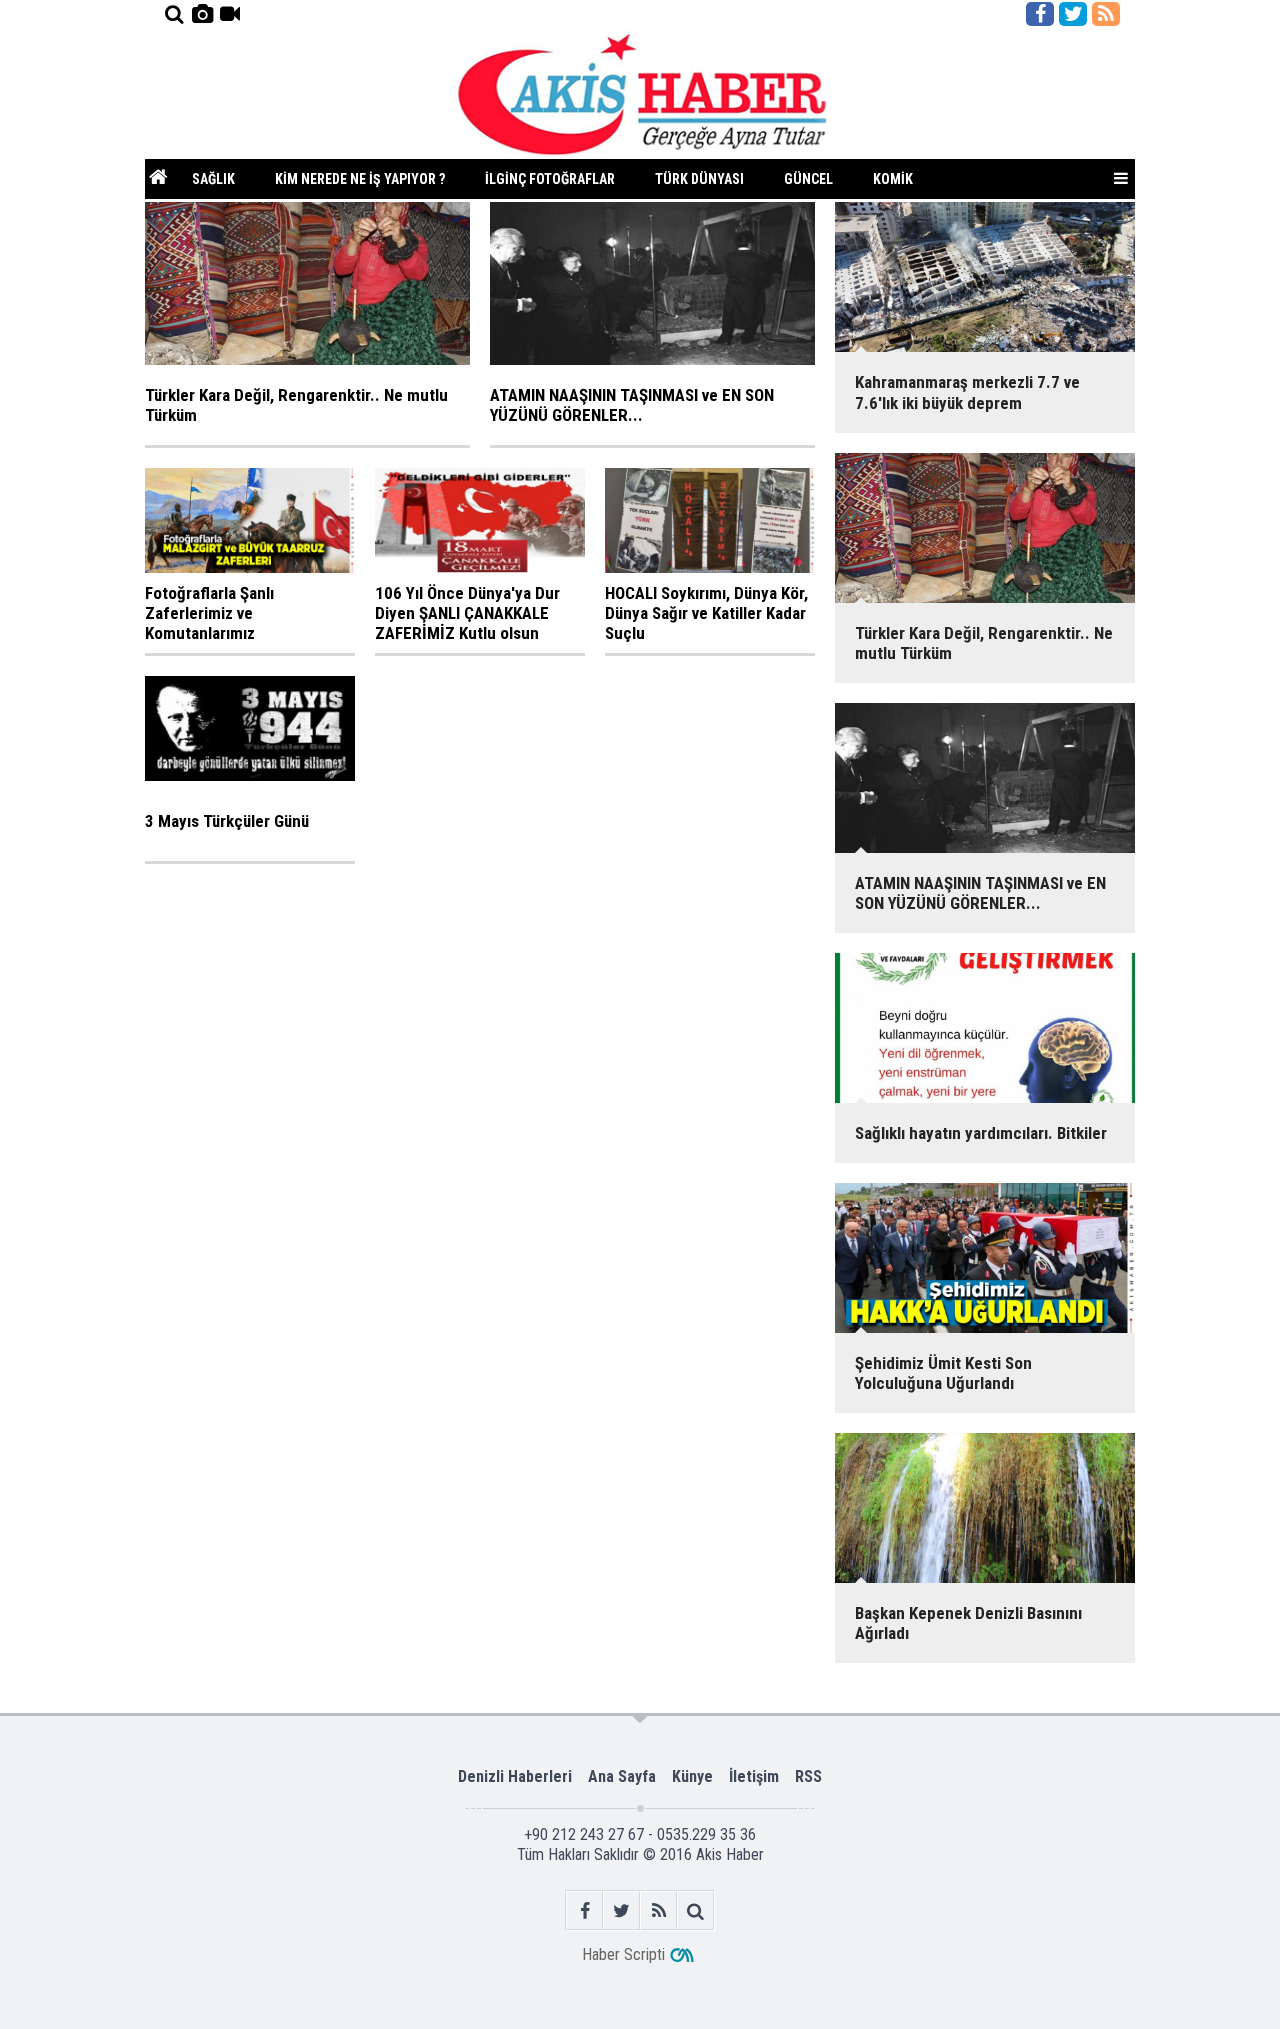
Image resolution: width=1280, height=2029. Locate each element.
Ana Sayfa (622, 1776)
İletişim (754, 1776)
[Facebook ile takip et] (1040, 14)
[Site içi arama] (174, 14)
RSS (808, 1776)
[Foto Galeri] (202, 14)
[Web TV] (230, 14)
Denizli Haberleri (515, 1776)
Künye (692, 1776)
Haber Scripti (623, 1954)
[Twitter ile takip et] (1073, 14)
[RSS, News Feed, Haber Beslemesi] (1106, 14)
